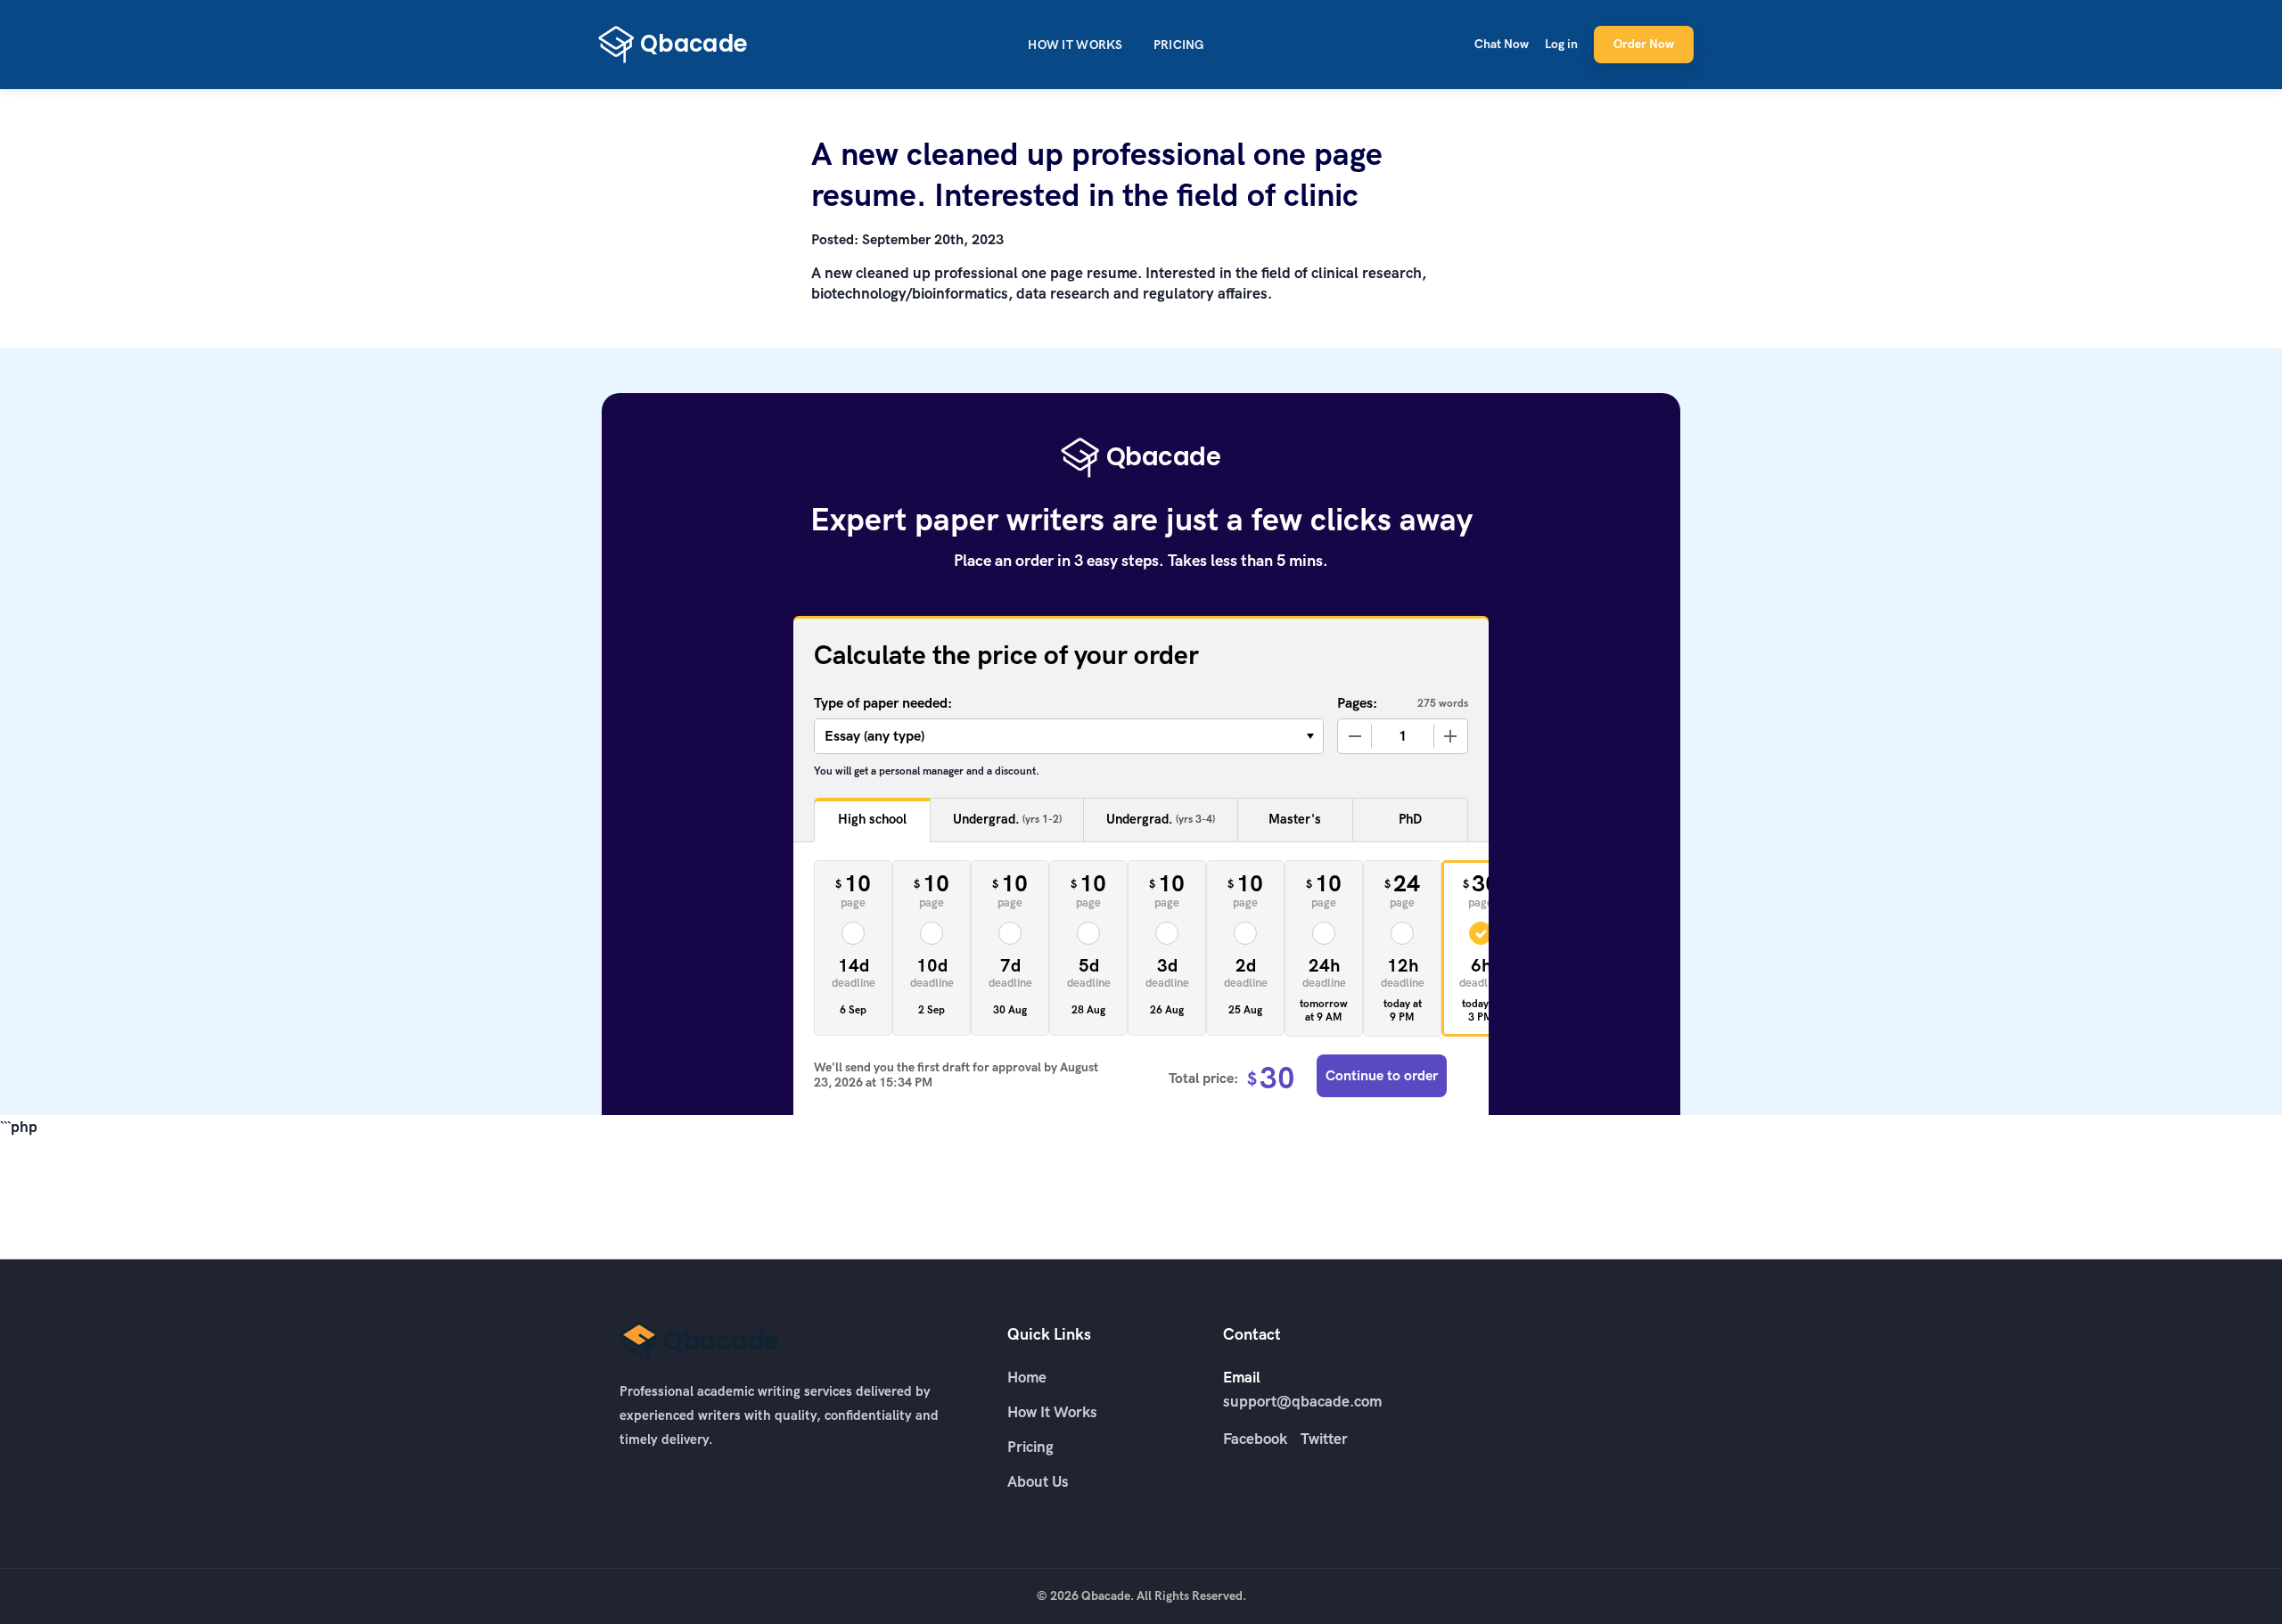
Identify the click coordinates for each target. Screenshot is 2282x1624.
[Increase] (1450, 736)
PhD (1410, 819)
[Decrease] (1355, 736)
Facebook (1255, 1439)
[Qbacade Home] (673, 45)
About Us (1038, 1481)
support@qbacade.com (1302, 1401)
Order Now (1644, 44)
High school (872, 819)
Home (1027, 1377)
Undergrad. (1007, 819)
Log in (1561, 44)
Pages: (1357, 703)
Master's (1295, 819)
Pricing (1179, 45)
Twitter (1324, 1439)
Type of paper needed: (883, 703)
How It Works (1075, 45)
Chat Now (1502, 44)
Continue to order (1382, 1075)
